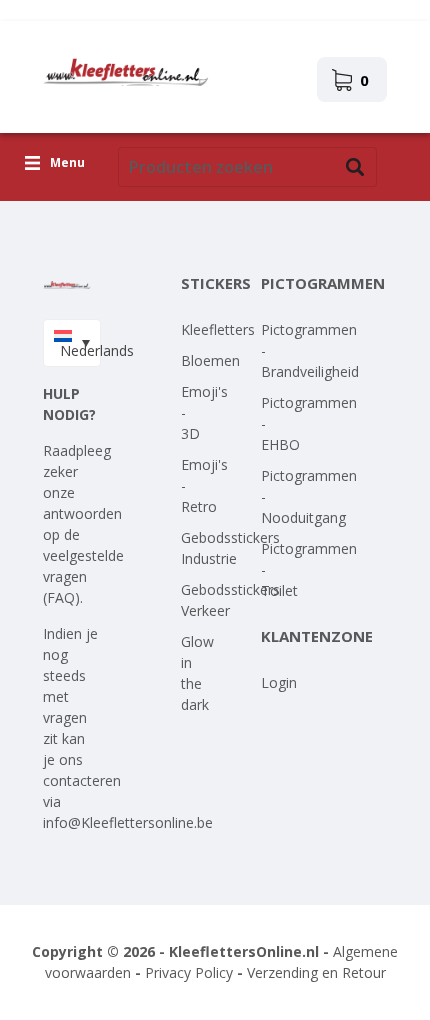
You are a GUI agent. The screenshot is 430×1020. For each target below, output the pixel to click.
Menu (67, 163)
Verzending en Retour (316, 972)
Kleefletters (218, 329)
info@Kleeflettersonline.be (128, 822)
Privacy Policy (189, 972)
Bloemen (210, 360)
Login (279, 682)
